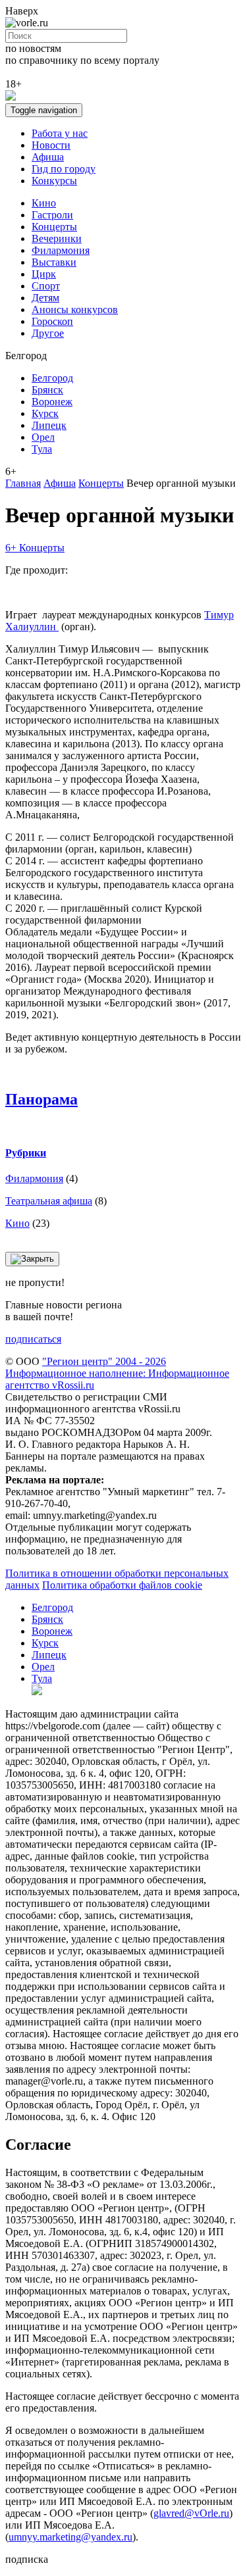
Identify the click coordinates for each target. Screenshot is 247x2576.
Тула (42, 449)
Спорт (46, 286)
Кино (44, 203)
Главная (23, 483)
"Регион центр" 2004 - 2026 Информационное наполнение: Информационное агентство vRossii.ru (117, 1373)
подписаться (33, 1339)
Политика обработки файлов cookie (122, 1585)
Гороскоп (52, 321)
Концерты (54, 227)
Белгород (52, 378)
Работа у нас (60, 133)
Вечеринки (57, 238)
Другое (48, 333)
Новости (51, 145)
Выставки (54, 262)
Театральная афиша (49, 1201)
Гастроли (52, 215)
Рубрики (26, 1153)
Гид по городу (64, 169)
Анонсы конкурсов (75, 310)
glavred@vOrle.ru (191, 2513)
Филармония (61, 250)
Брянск (47, 390)
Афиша (48, 157)
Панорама (41, 1099)
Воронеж (52, 402)
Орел (43, 437)
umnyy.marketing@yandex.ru (70, 2537)
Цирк (44, 274)
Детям (45, 298)
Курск (45, 413)
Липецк (49, 425)
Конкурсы (54, 181)
